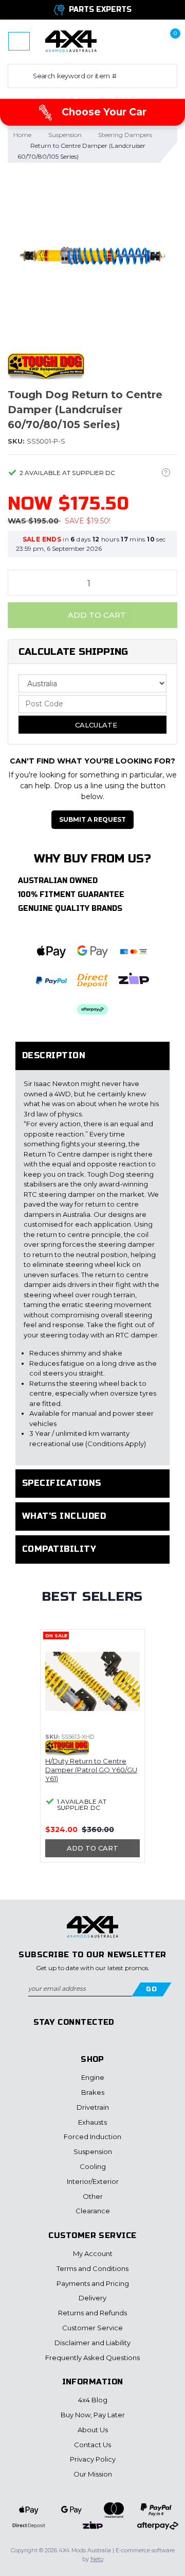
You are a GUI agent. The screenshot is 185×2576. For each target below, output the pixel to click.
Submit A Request (92, 819)
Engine (93, 2077)
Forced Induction (92, 2137)
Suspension (93, 2151)
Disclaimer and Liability (92, 2343)
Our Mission (93, 2474)
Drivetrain (93, 2107)
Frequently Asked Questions (92, 2358)
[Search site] (18, 76)
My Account (93, 2253)
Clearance (93, 2211)
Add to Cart (96, 615)
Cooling (93, 2166)
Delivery (92, 2298)
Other (93, 2196)
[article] (92, 1752)
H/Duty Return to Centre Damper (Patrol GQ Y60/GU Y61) (91, 1770)
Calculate (95, 725)
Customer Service (92, 2328)
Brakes (93, 2092)
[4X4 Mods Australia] (71, 41)
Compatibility (59, 1549)
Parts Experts (100, 10)
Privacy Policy (93, 2459)
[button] (135, 41)
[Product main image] (92, 256)
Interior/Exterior (93, 2181)
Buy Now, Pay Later (93, 2415)
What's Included (64, 1516)
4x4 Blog (93, 2400)
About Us (93, 2430)
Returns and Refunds (92, 2313)
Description (54, 1055)
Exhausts (92, 2122)
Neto (97, 2559)
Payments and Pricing (93, 2283)
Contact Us (92, 2445)
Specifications (62, 1483)
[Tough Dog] (46, 366)
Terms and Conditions (92, 2268)
